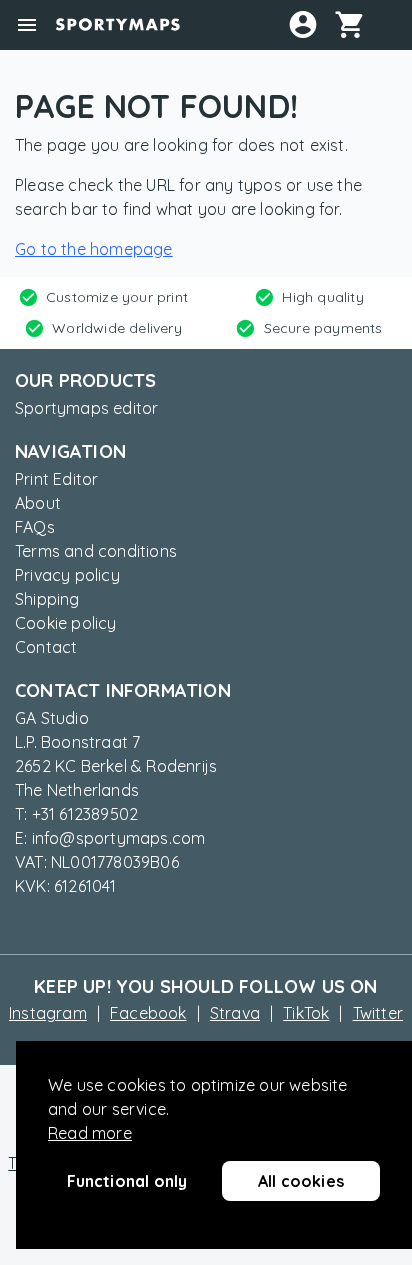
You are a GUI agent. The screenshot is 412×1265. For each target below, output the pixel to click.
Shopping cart (358, 24)
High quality (322, 297)
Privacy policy (67, 575)
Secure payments (323, 328)
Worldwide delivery (117, 328)
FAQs (35, 527)
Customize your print (117, 297)
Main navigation (27, 25)
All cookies (301, 1181)
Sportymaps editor (86, 408)
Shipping (47, 599)
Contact (46, 647)
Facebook (148, 1013)
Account (303, 24)
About (38, 503)
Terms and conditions (96, 551)
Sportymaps (118, 25)
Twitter (378, 1013)
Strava (235, 1013)
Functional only (127, 1181)
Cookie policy (66, 623)
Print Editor (56, 479)
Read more (90, 1133)
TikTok (306, 1013)
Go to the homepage (94, 249)
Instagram (48, 1013)
